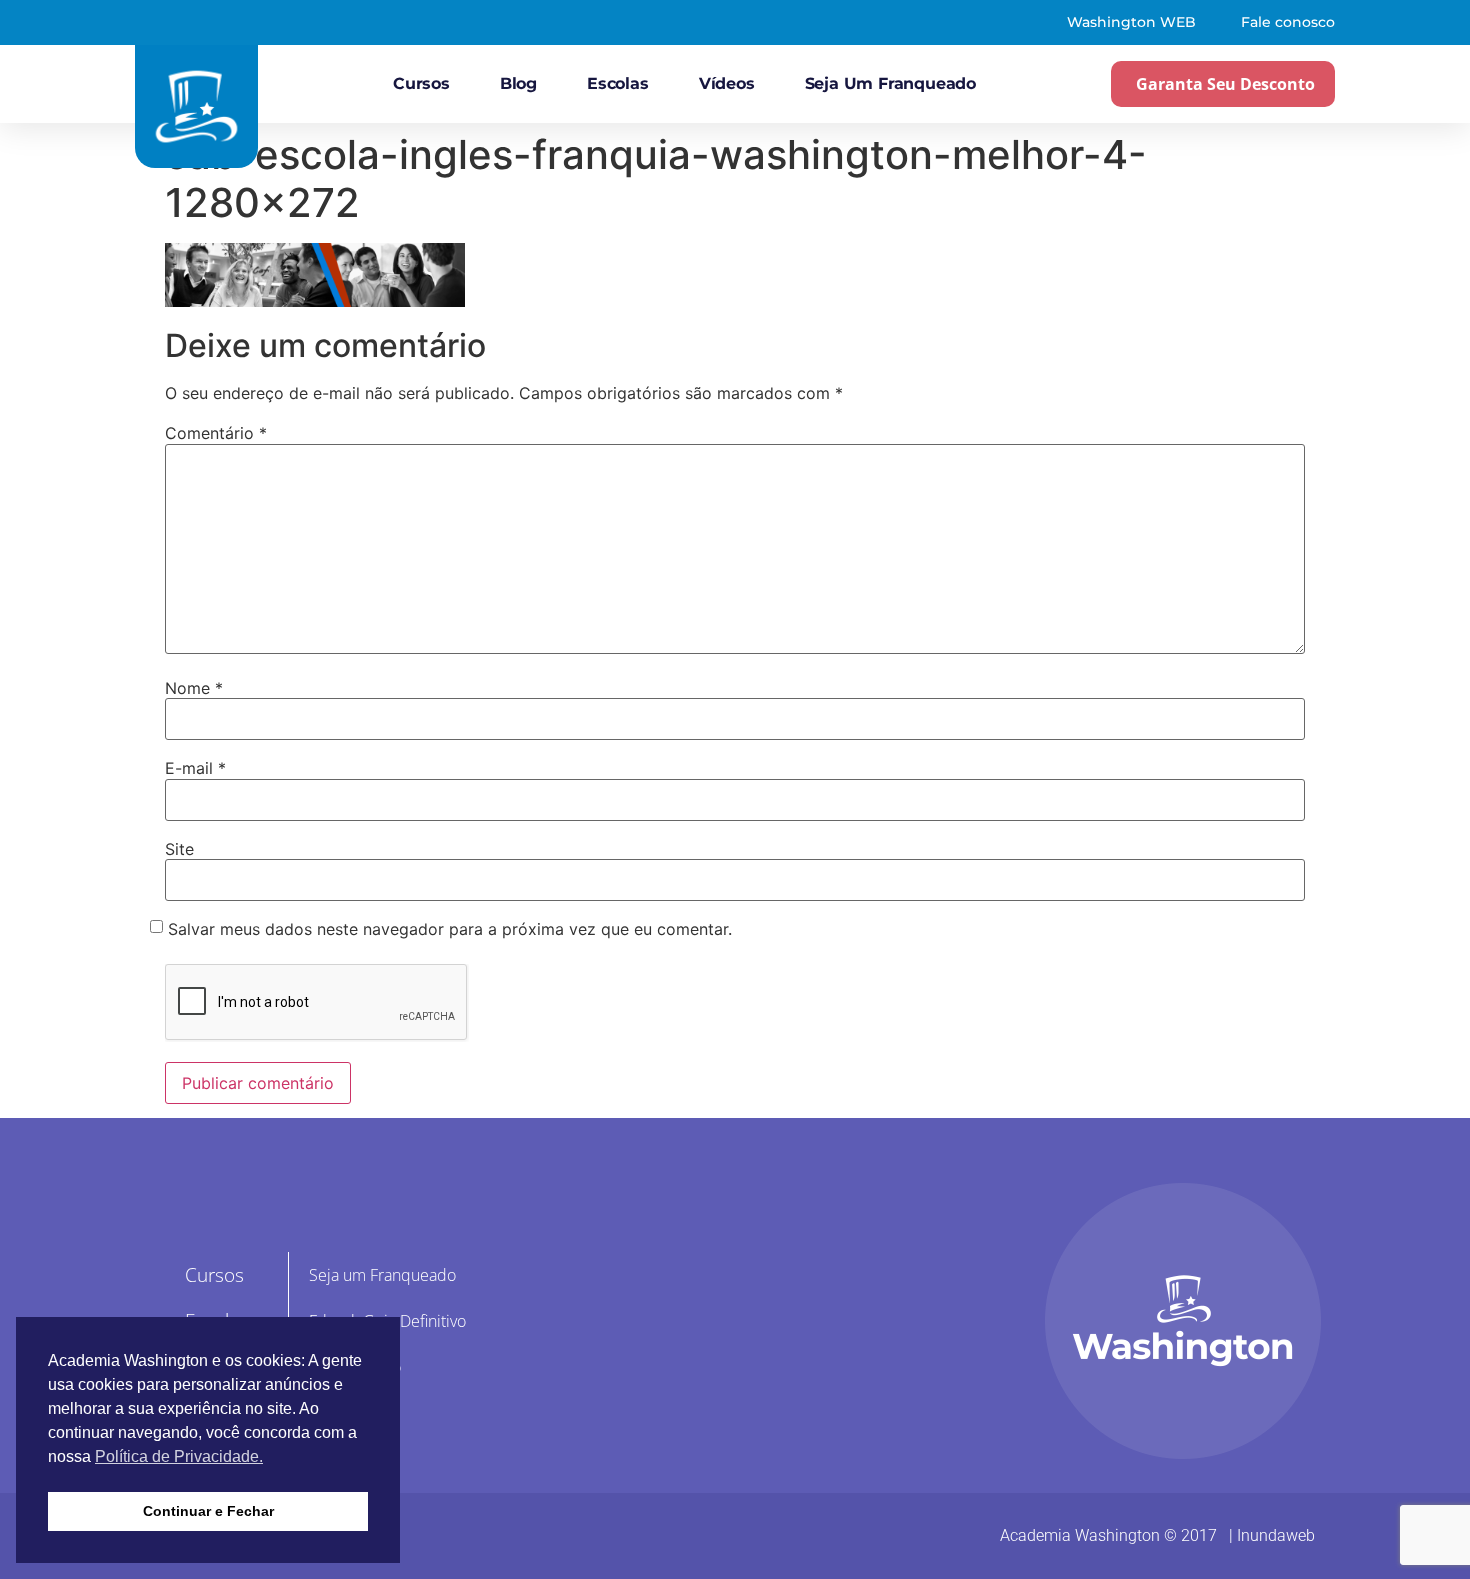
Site (179, 849)
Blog (518, 83)
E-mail (195, 768)
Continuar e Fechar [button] (208, 1511)
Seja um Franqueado (890, 83)
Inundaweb (1276, 1535)
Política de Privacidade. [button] (179, 1456)
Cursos (421, 83)
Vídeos (727, 83)
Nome (194, 688)
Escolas (618, 83)
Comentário (216, 433)
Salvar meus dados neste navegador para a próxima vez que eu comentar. (450, 929)
